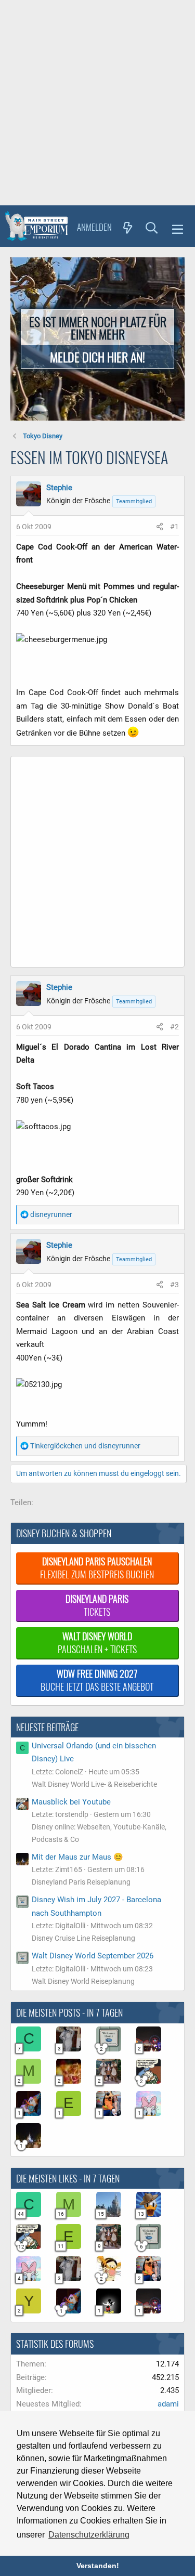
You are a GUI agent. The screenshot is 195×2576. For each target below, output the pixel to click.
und (85, 1446)
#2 (174, 1027)
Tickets (97, 1605)
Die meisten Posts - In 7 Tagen (69, 2012)
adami (168, 2404)
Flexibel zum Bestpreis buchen (97, 1568)
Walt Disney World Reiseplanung (83, 1981)
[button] (178, 228)
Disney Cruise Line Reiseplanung (83, 1938)
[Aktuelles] (128, 227)
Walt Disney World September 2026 (93, 1956)
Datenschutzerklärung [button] (89, 2535)
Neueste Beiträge (47, 1727)
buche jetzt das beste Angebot (97, 1680)
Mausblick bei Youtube (71, 1802)
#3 (174, 1285)
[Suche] (152, 227)
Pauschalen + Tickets (97, 1643)
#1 (174, 527)
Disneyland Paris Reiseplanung (81, 1882)
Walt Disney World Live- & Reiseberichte (94, 1784)
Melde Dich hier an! (97, 357)
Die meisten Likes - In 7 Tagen (68, 2178)
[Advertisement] (97, 103)
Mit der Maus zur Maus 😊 (77, 1857)
